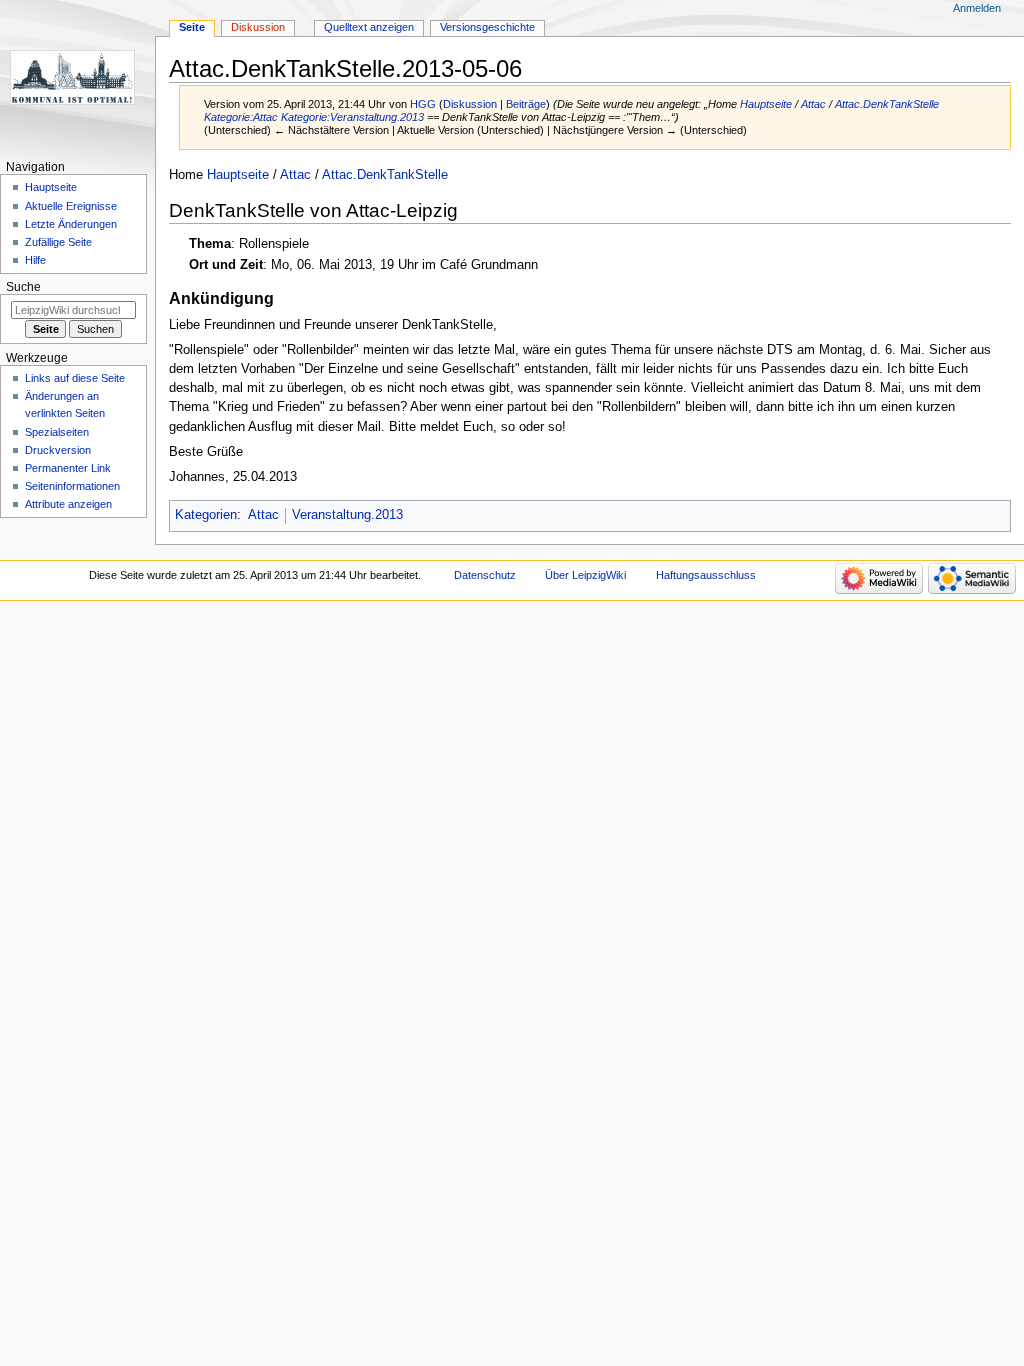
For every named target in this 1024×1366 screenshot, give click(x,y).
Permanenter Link (68, 468)
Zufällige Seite (58, 242)
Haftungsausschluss (706, 575)
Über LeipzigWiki (585, 575)
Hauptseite (766, 104)
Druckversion (58, 450)
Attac (813, 104)
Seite (192, 27)
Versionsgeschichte (487, 27)
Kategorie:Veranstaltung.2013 (352, 117)
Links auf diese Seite (75, 378)
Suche (23, 287)
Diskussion (470, 104)
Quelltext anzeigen (369, 27)
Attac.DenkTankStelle (887, 104)
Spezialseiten (57, 432)
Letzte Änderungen (71, 224)
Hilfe (35, 260)
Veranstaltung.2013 (347, 515)
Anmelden (977, 8)
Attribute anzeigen (68, 504)
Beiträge (526, 104)
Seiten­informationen (72, 486)
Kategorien (206, 515)
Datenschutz (485, 575)
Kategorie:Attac (241, 117)
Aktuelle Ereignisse (71, 206)
